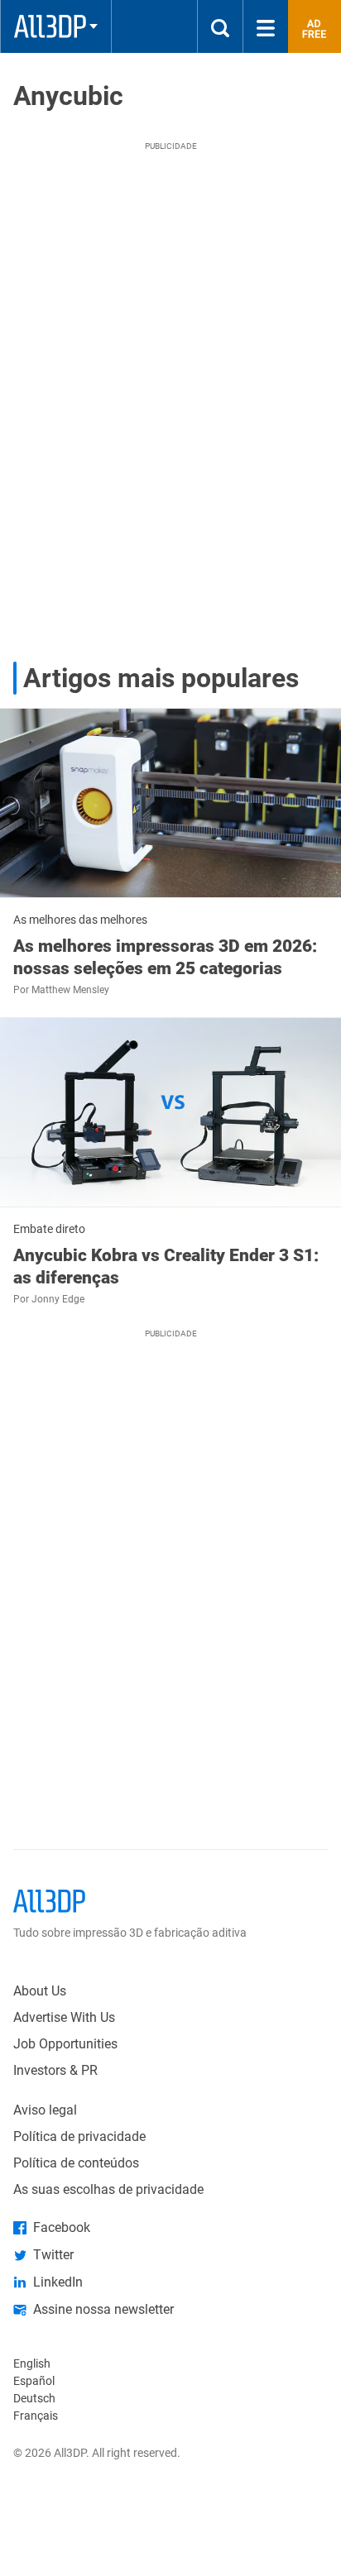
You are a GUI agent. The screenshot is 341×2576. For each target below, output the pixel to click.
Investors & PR (55, 2070)
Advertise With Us (64, 2017)
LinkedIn (58, 2282)
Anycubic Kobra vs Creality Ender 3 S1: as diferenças (166, 1266)
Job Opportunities (65, 2044)
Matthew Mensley (70, 990)
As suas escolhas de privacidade (108, 2189)
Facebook (62, 2227)
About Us (40, 1991)
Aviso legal (45, 2110)
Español (34, 2381)
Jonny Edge (58, 1299)
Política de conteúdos (76, 2163)
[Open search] (220, 26)
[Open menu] (266, 26)
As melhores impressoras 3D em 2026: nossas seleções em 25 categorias (165, 957)
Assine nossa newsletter (103, 2309)
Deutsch (34, 2398)
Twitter (53, 2255)
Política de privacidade (79, 2136)
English (32, 2363)
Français (36, 2416)
